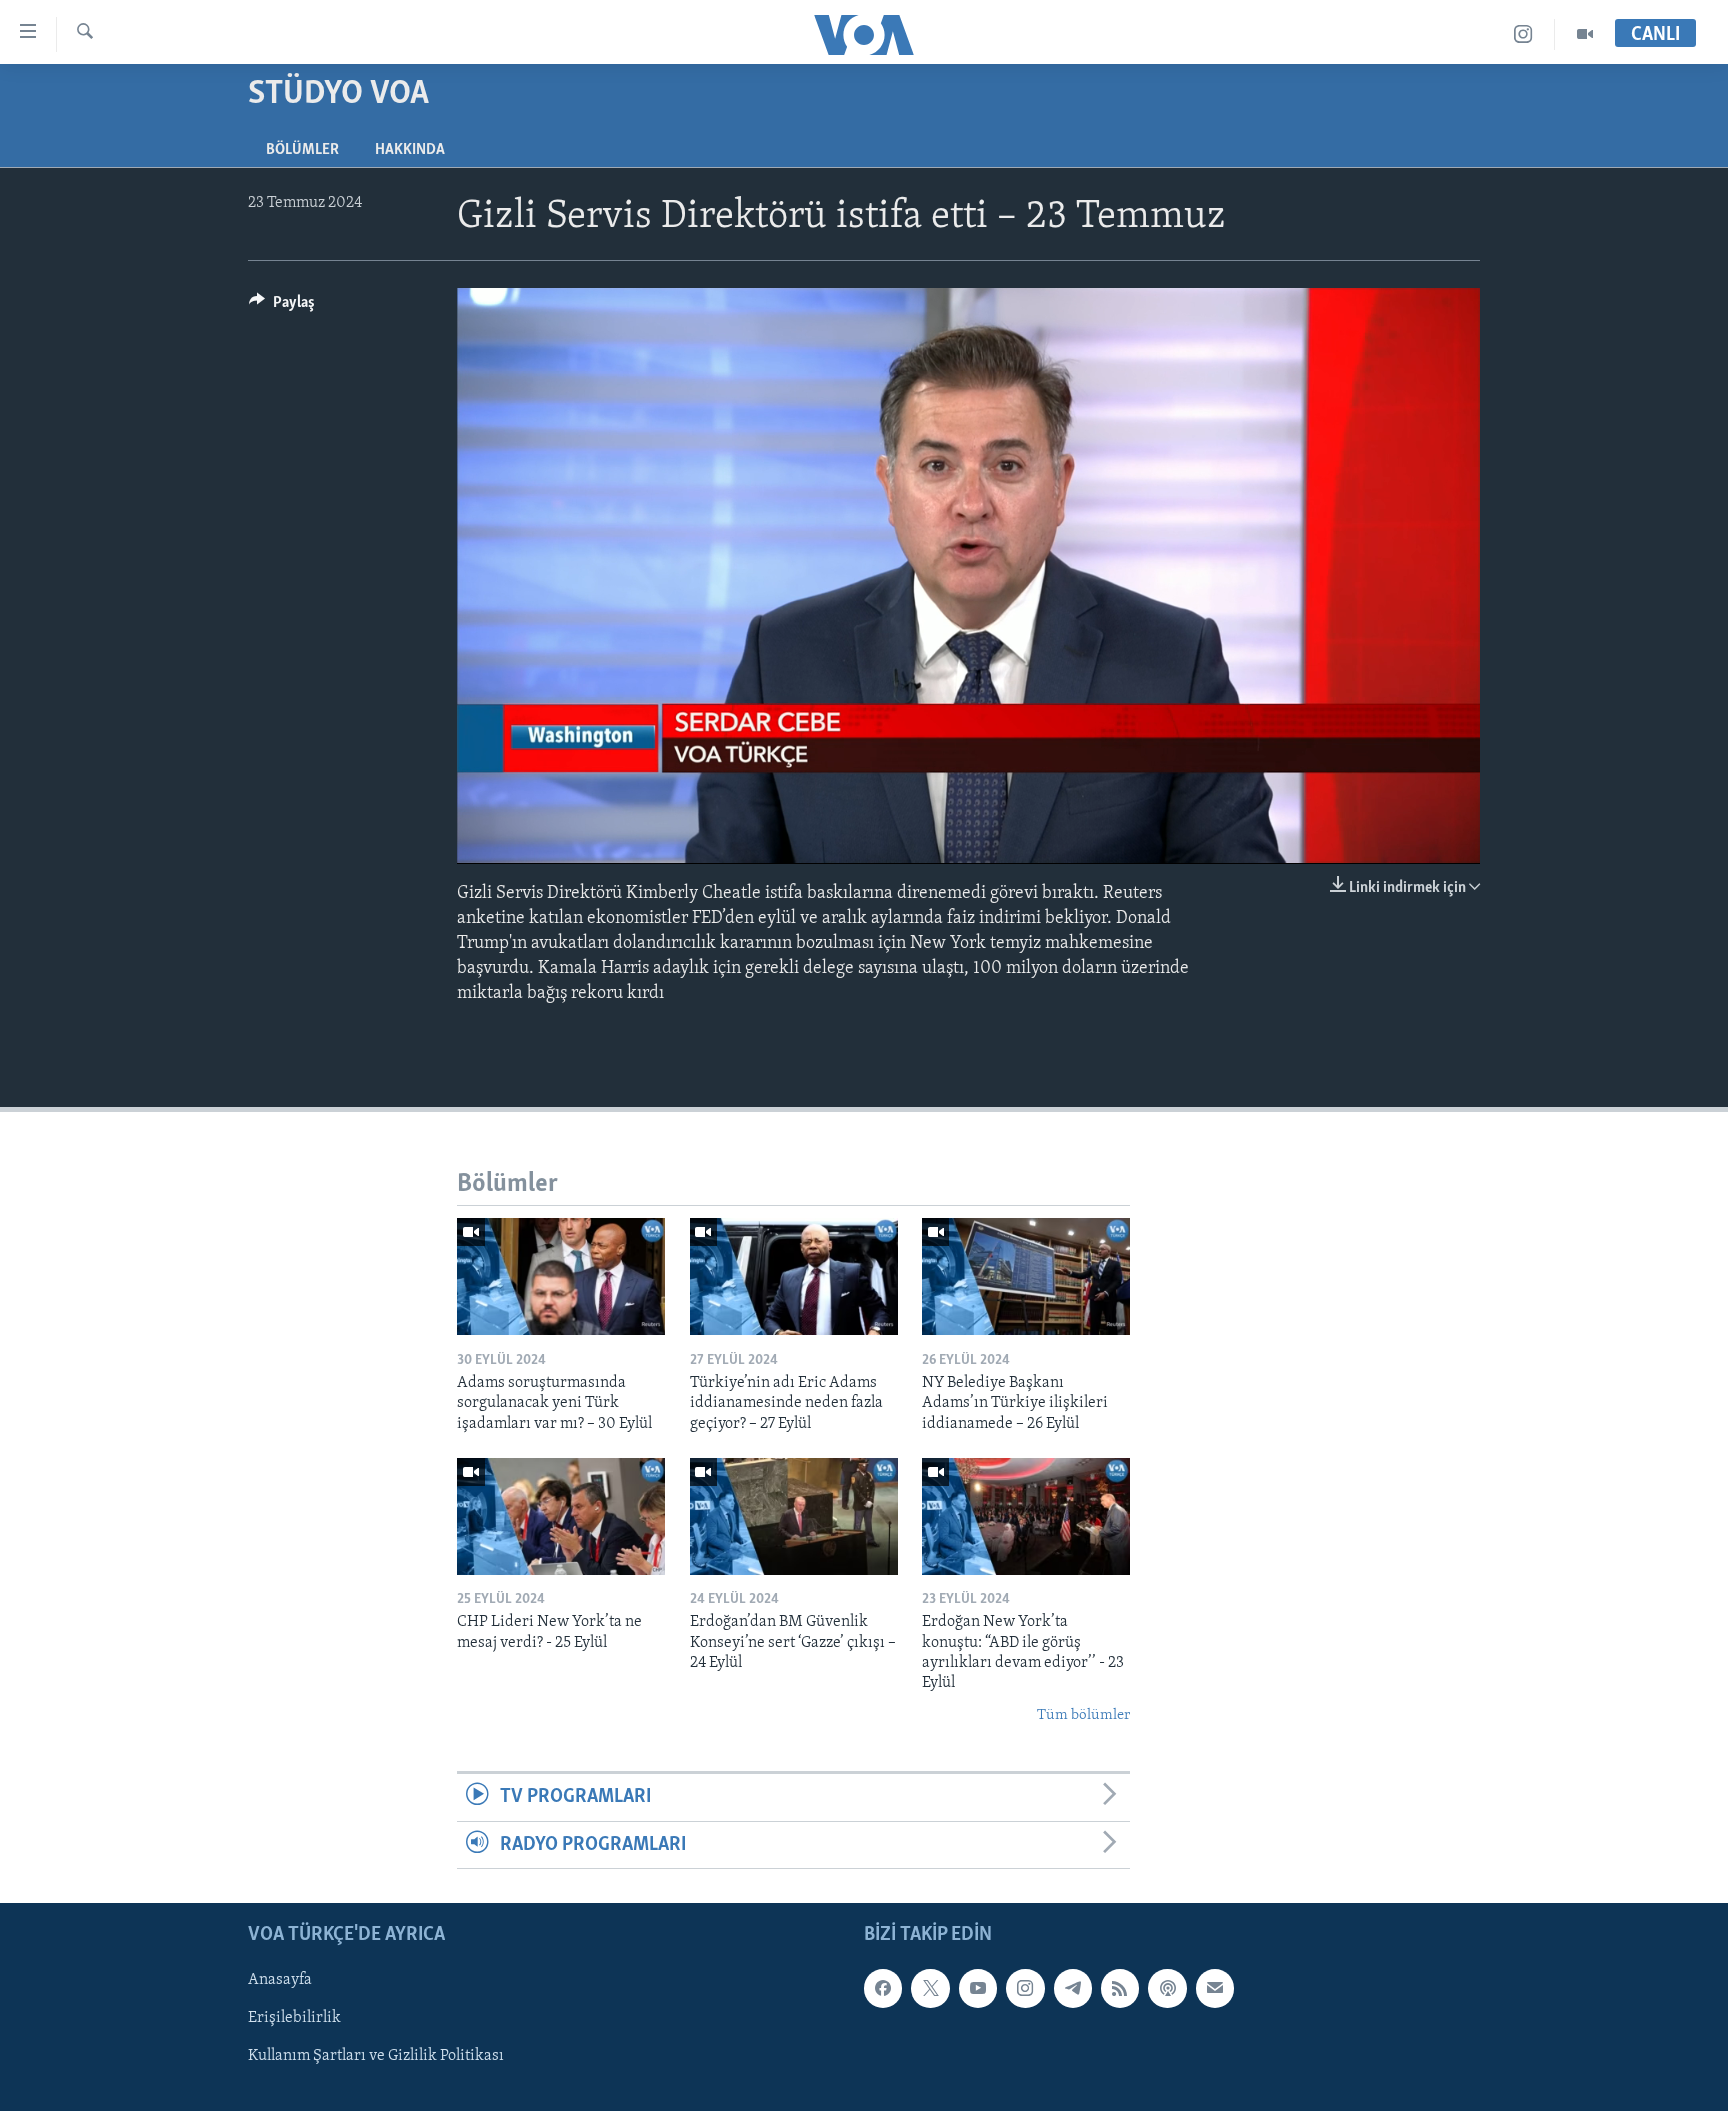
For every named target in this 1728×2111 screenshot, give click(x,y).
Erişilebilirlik (294, 2018)
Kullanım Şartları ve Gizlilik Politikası (376, 2056)
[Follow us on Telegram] (1073, 1988)
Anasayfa (280, 1980)
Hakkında (410, 150)
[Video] (1585, 34)
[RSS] (1120, 1988)
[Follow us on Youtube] (978, 1988)
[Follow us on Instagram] (1025, 1988)
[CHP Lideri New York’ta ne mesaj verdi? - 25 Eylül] (561, 1516)
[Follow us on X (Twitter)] (930, 1988)
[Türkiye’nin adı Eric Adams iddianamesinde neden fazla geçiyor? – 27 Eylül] (794, 1276)
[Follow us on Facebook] (883, 1988)
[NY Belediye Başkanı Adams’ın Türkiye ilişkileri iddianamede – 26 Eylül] (1026, 1276)
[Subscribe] (1215, 1988)
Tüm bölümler (1083, 1715)
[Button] (282, 307)
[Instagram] (1523, 34)
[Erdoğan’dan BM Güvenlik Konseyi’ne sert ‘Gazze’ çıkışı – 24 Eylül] (794, 1516)
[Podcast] (1167, 1988)
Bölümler (302, 150)
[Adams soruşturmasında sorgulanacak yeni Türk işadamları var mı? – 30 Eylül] (561, 1276)
